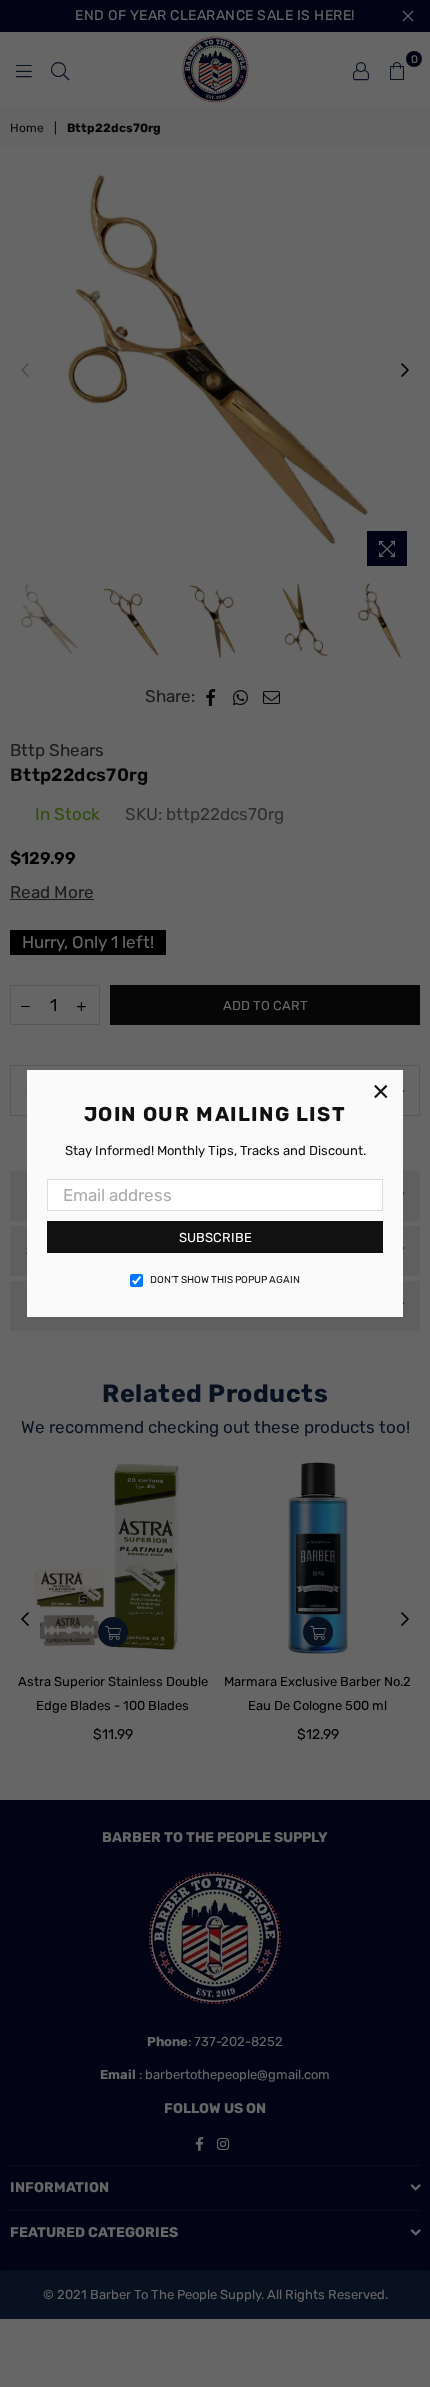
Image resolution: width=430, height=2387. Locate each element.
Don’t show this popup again (225, 1280)
